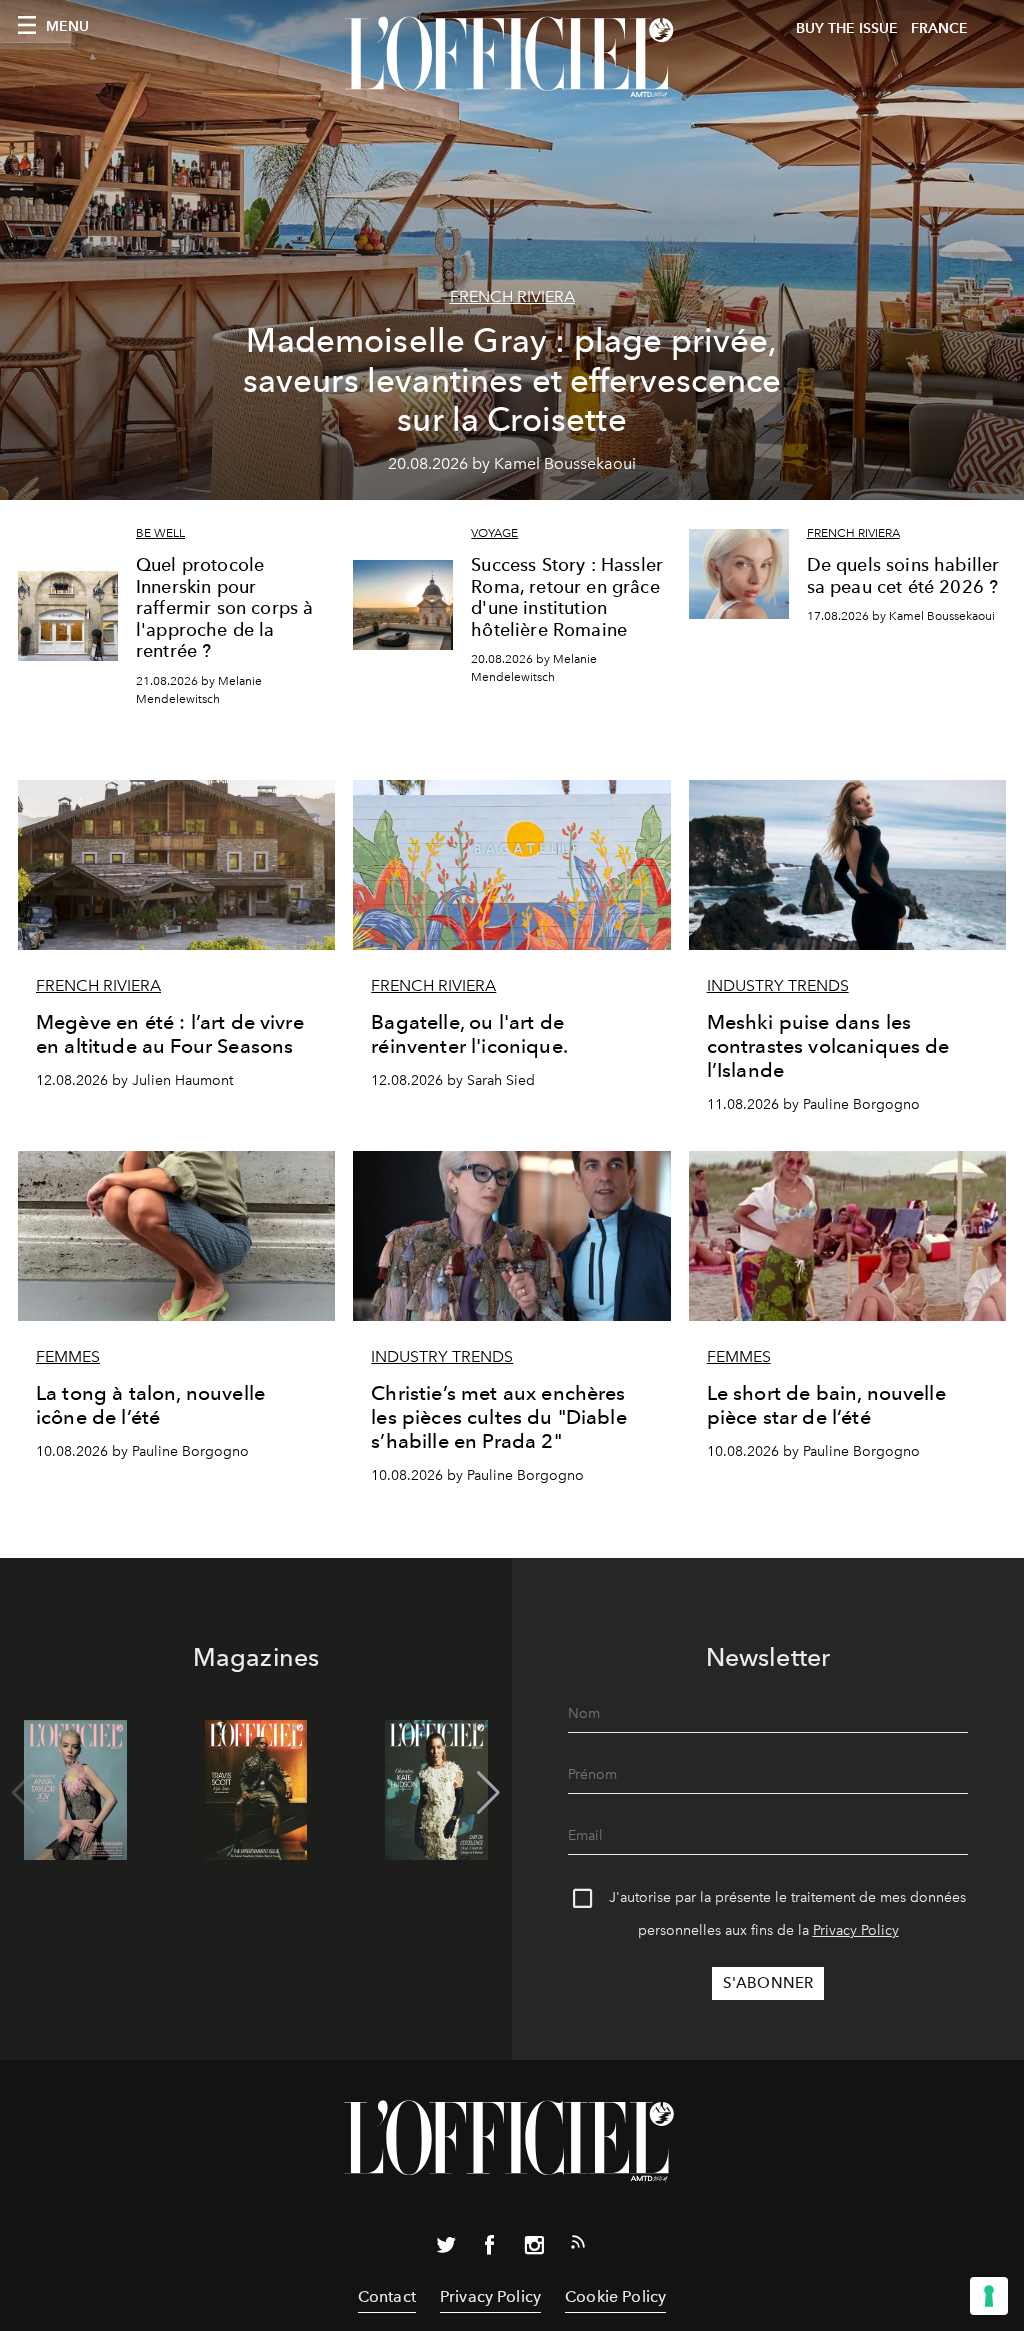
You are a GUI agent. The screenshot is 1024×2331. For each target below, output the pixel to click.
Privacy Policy (856, 1930)
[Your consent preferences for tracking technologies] (989, 2296)
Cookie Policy (615, 2296)
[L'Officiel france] (512, 57)
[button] (488, 1793)
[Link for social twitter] (446, 2249)
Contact (387, 2296)
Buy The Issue (847, 28)
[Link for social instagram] (534, 2249)
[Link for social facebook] (490, 2249)
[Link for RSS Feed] (578, 2246)
